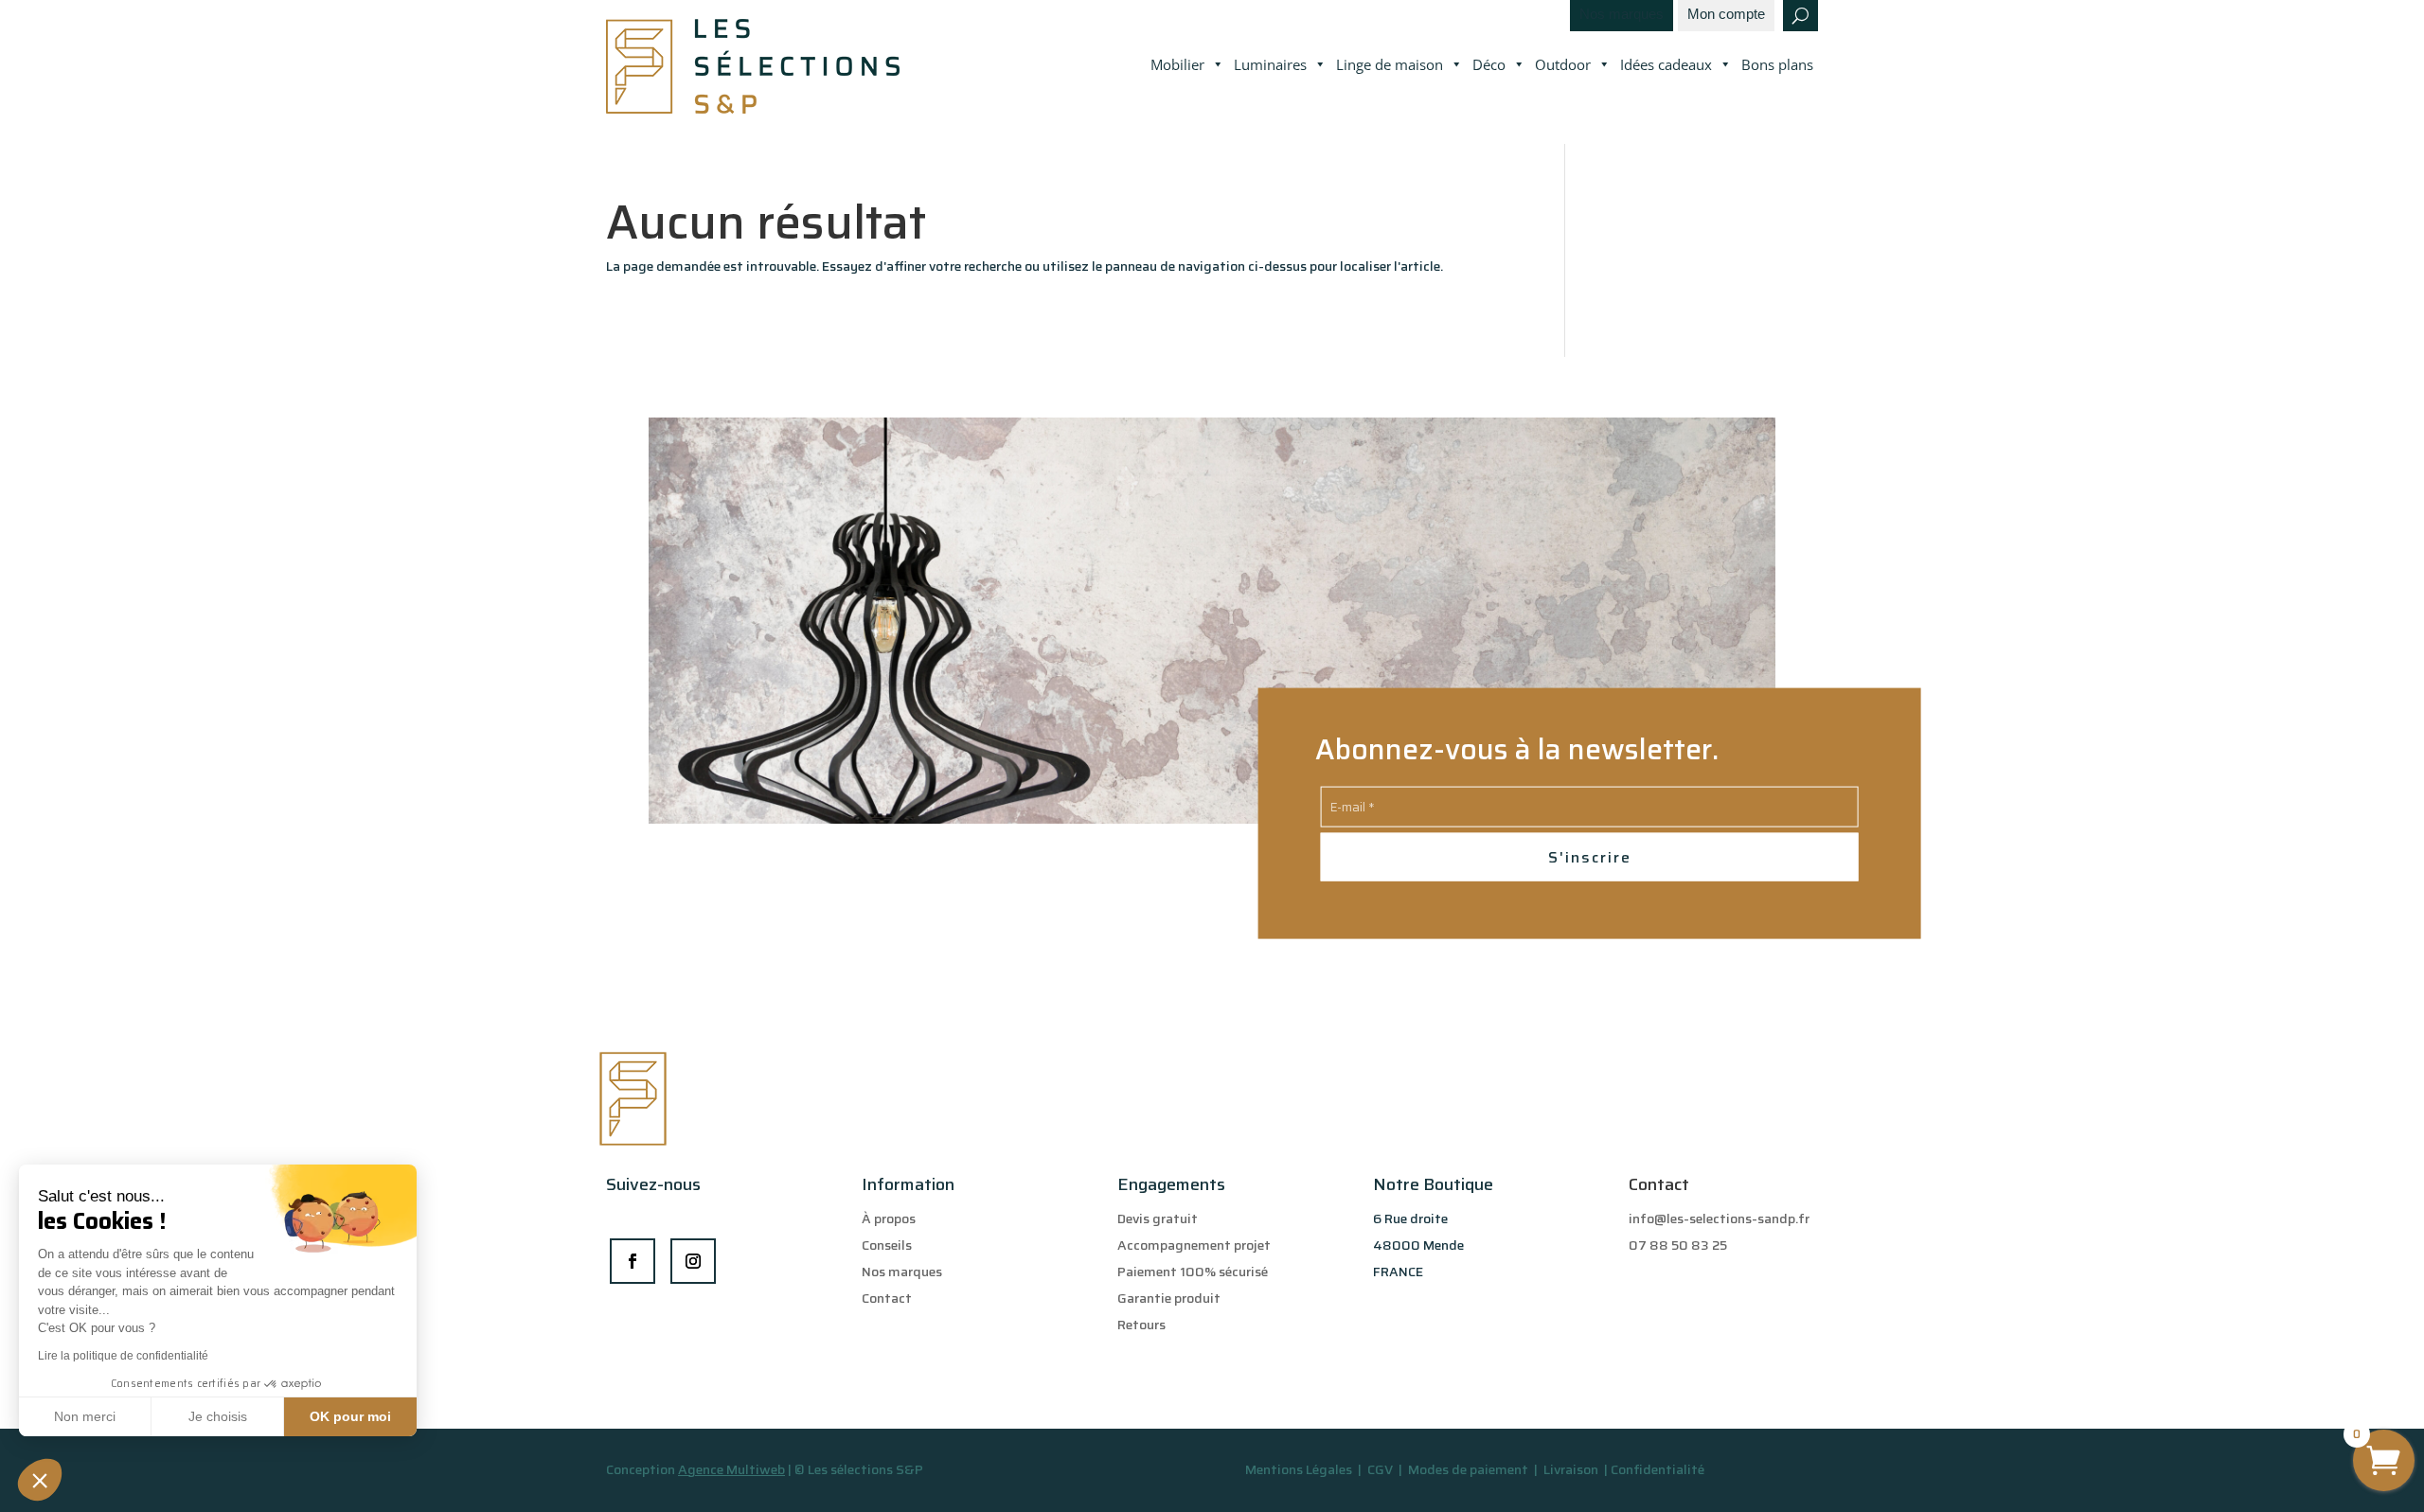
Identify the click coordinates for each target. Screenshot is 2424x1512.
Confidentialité (1658, 1469)
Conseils (887, 1245)
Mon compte (1726, 15)
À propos (889, 1218)
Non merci (85, 1416)
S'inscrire (1590, 856)
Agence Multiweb (731, 1469)
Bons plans (1777, 64)
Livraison (1572, 1469)
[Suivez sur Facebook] (633, 1261)
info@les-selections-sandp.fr (1719, 1218)
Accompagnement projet (1194, 1245)
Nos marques (1622, 15)
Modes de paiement (1468, 1469)
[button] (40, 1480)
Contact (887, 1298)
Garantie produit (1169, 1298)
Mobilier (1177, 64)
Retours (1141, 1325)
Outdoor (1563, 64)
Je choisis (218, 1416)
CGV (1381, 1469)
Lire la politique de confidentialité (123, 1356)
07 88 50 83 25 (1678, 1245)
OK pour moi (350, 1416)
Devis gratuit (1158, 1218)
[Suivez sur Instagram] (693, 1261)
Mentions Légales (1299, 1469)
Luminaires (1270, 64)
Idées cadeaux (1666, 64)
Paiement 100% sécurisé (1193, 1272)
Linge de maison (1390, 64)
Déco (1489, 64)
